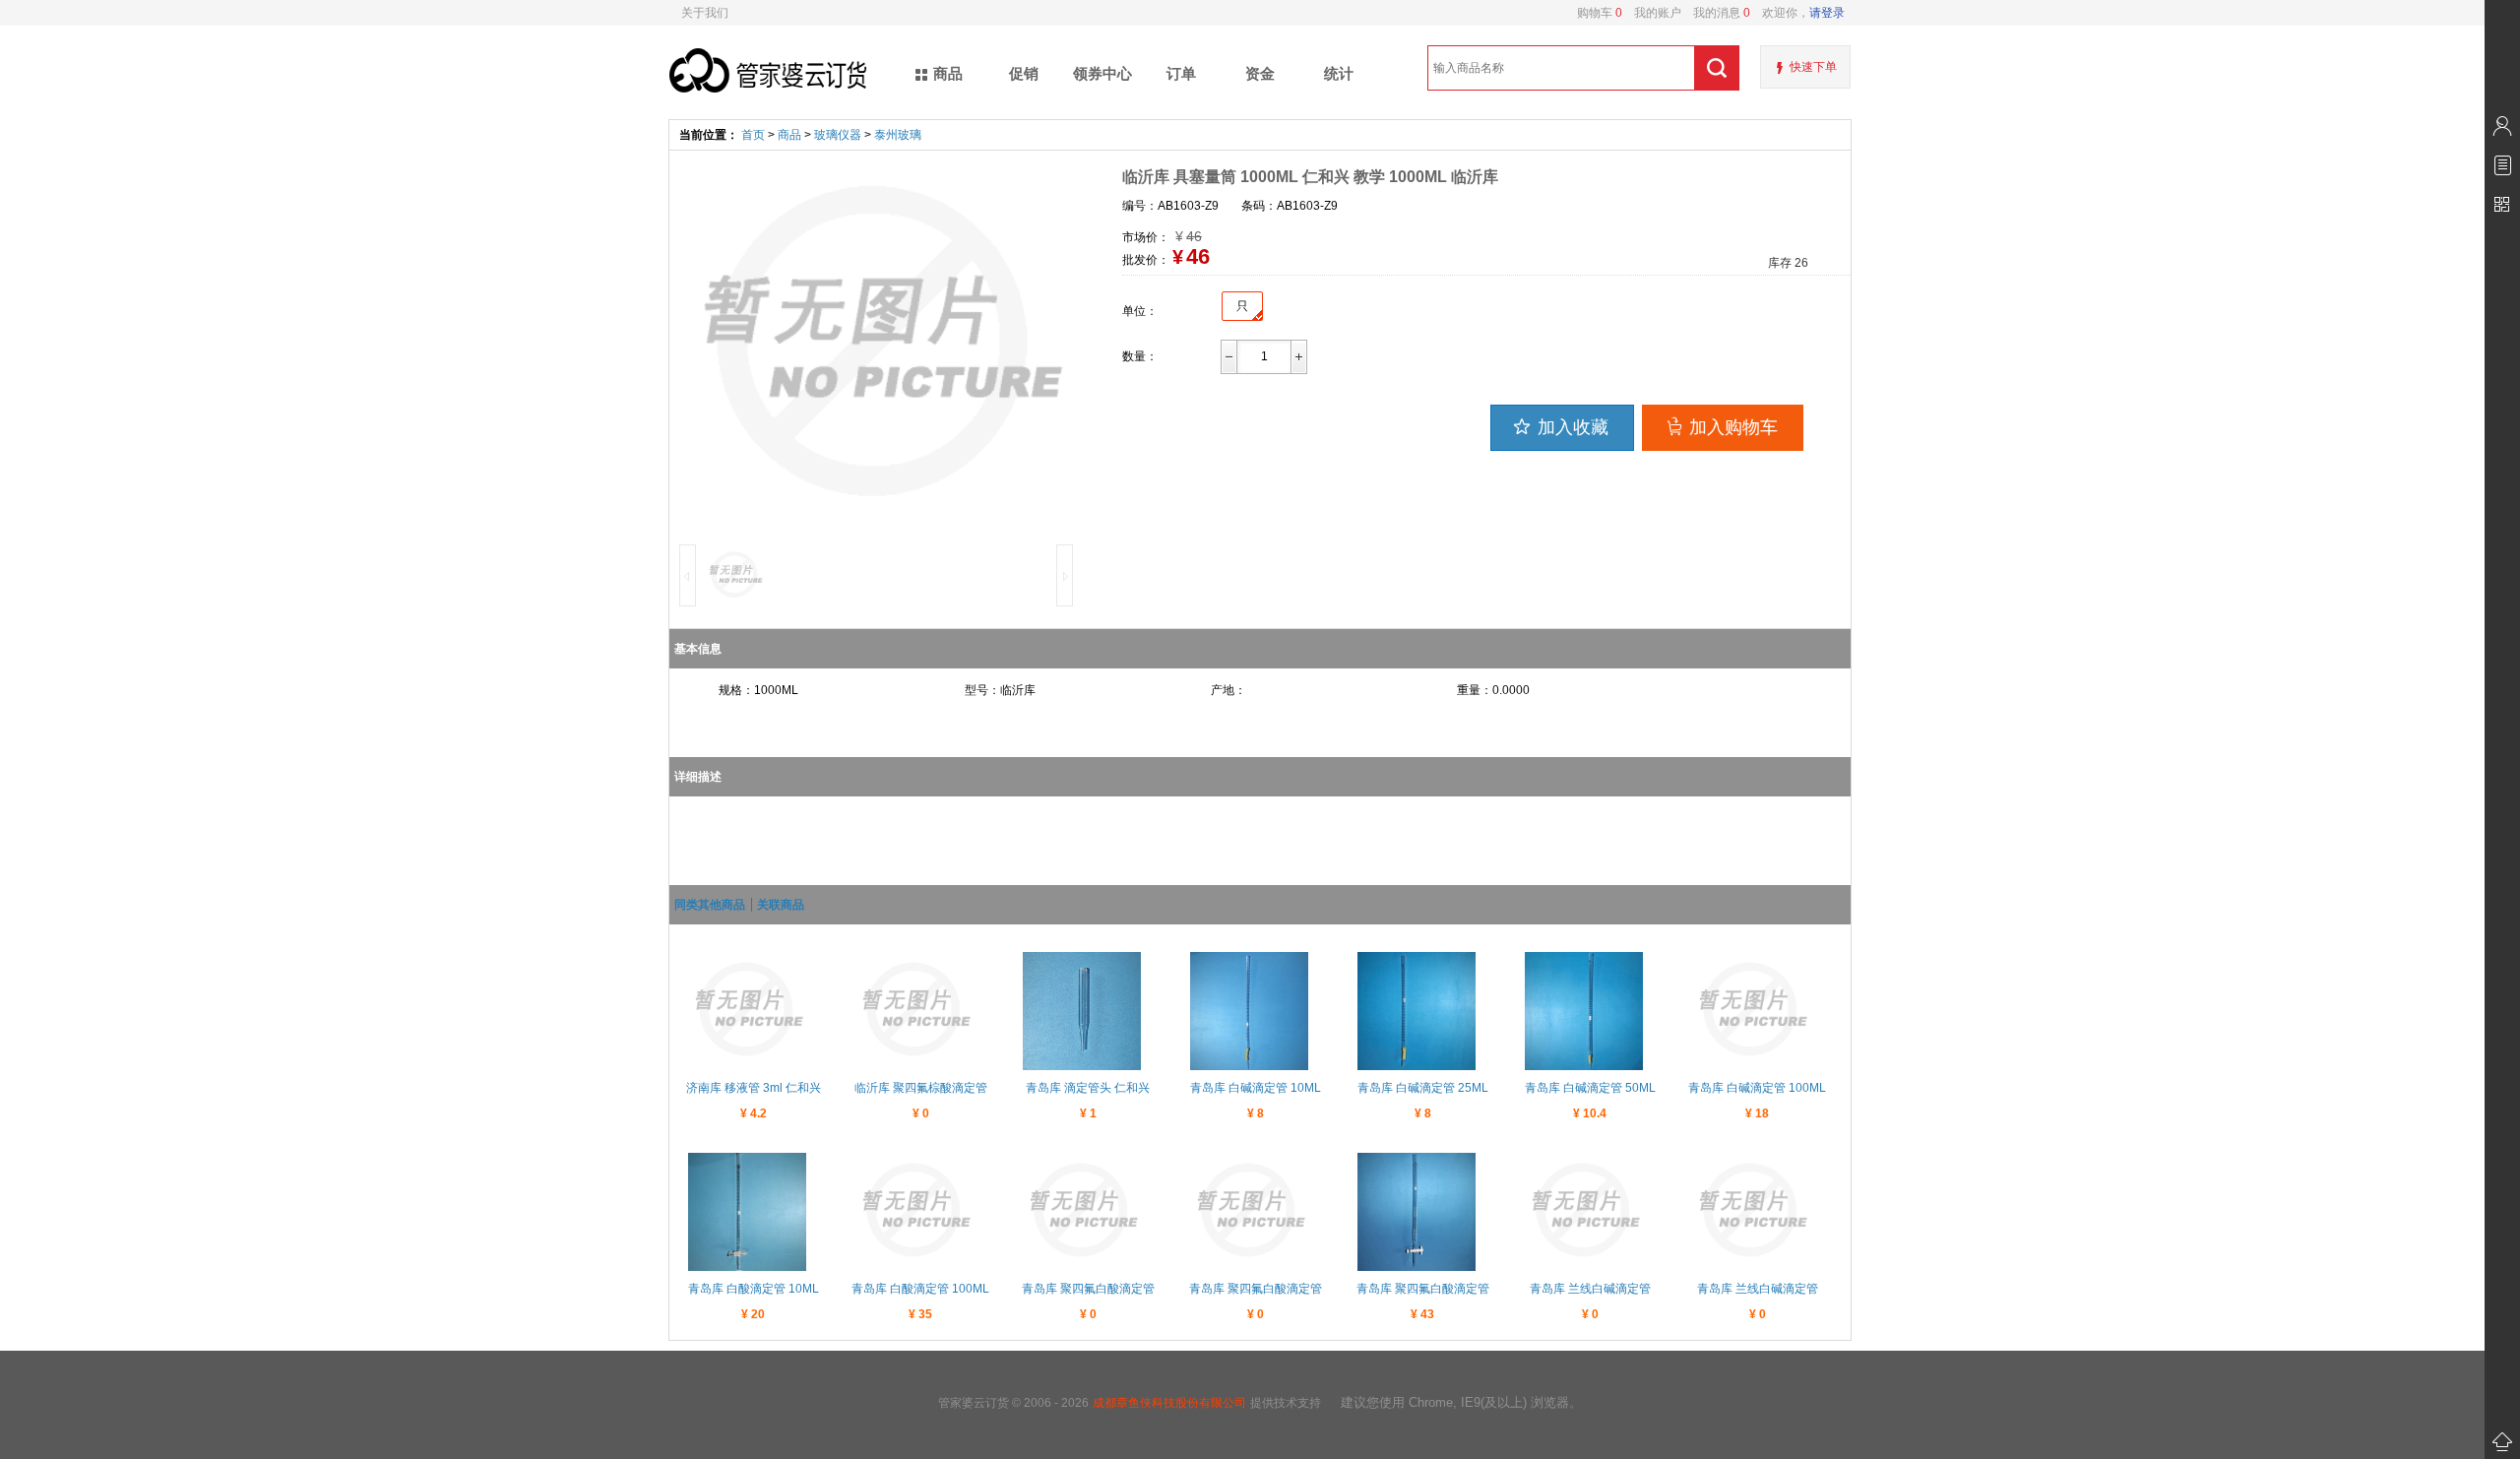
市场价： (1146, 237)
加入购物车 (1733, 427)
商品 (789, 135)
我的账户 (1652, 13)
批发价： (1146, 260)
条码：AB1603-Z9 (1290, 206)
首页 (753, 135)
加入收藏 (1573, 427)
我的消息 (1716, 13)
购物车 (1600, 13)
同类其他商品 (710, 905)
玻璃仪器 (838, 135)
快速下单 (1813, 67)
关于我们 (705, 13)
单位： (1140, 311)
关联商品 (781, 905)
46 (1198, 256)
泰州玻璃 (898, 135)
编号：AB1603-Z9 (1170, 206)
